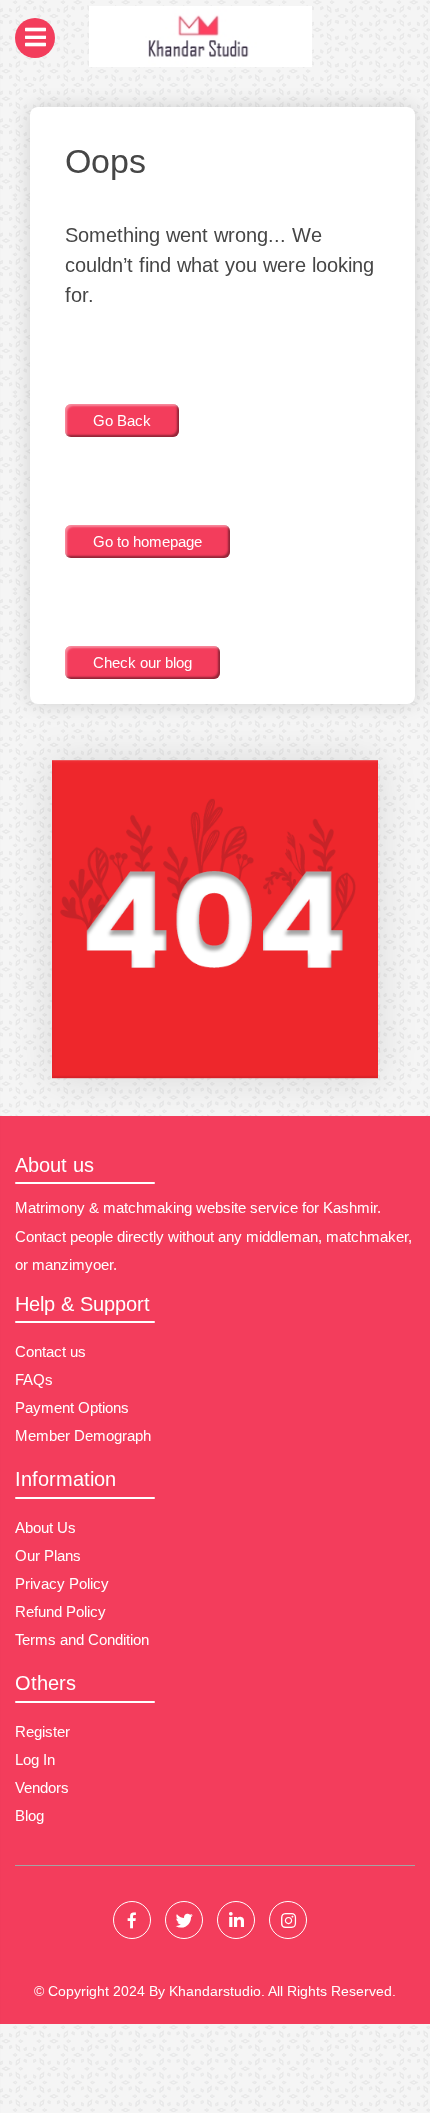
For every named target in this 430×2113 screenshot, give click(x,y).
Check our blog (142, 662)
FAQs (34, 1379)
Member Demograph (83, 1435)
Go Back (122, 420)
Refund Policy (60, 1611)
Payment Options (72, 1407)
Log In (35, 1759)
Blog (29, 1815)
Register (42, 1731)
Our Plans (48, 1555)
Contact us (50, 1351)
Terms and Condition (82, 1639)
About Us (45, 1527)
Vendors (42, 1787)
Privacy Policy (62, 1583)
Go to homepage (147, 541)
